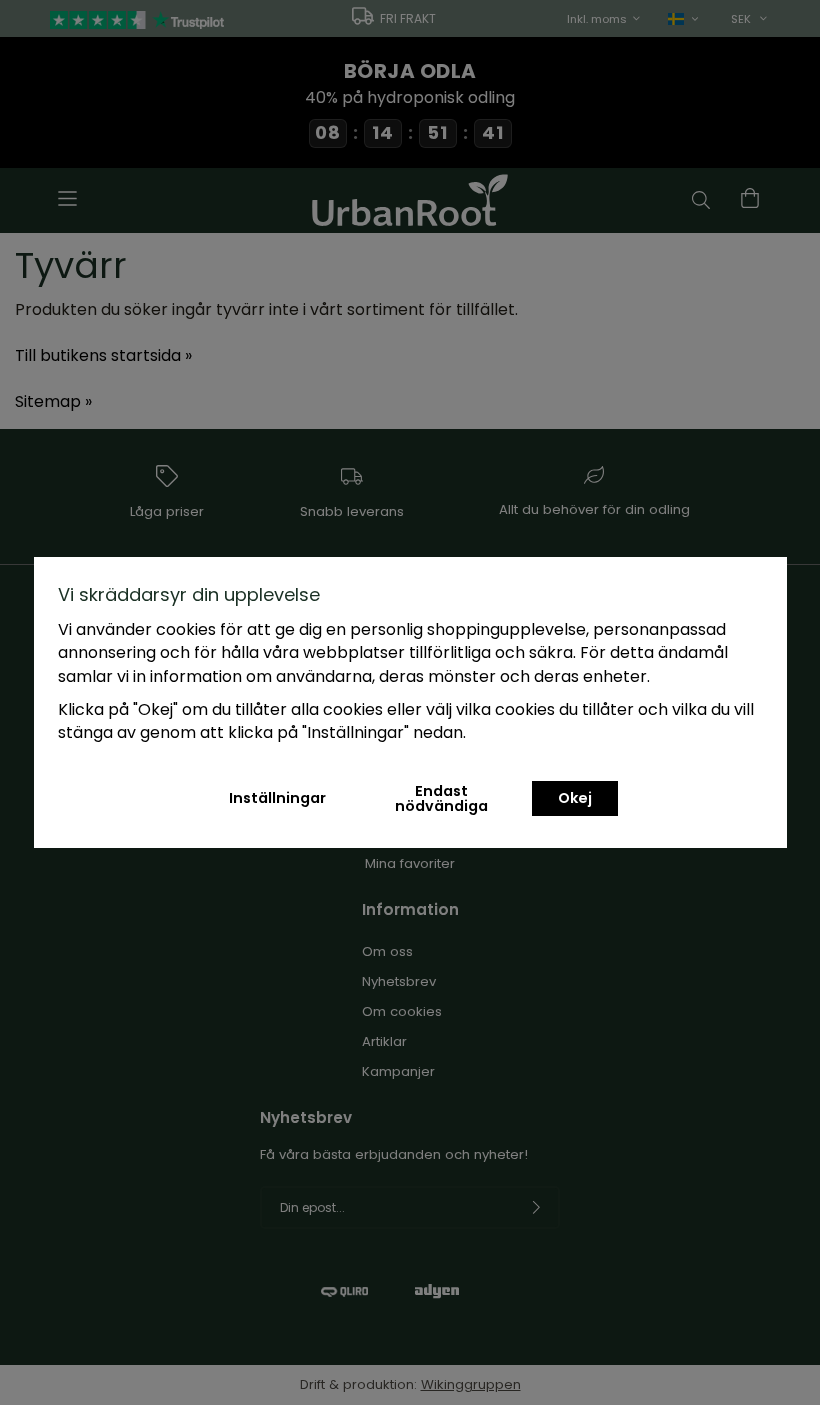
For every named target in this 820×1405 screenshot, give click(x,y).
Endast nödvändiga (441, 798)
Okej (575, 798)
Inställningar (277, 798)
